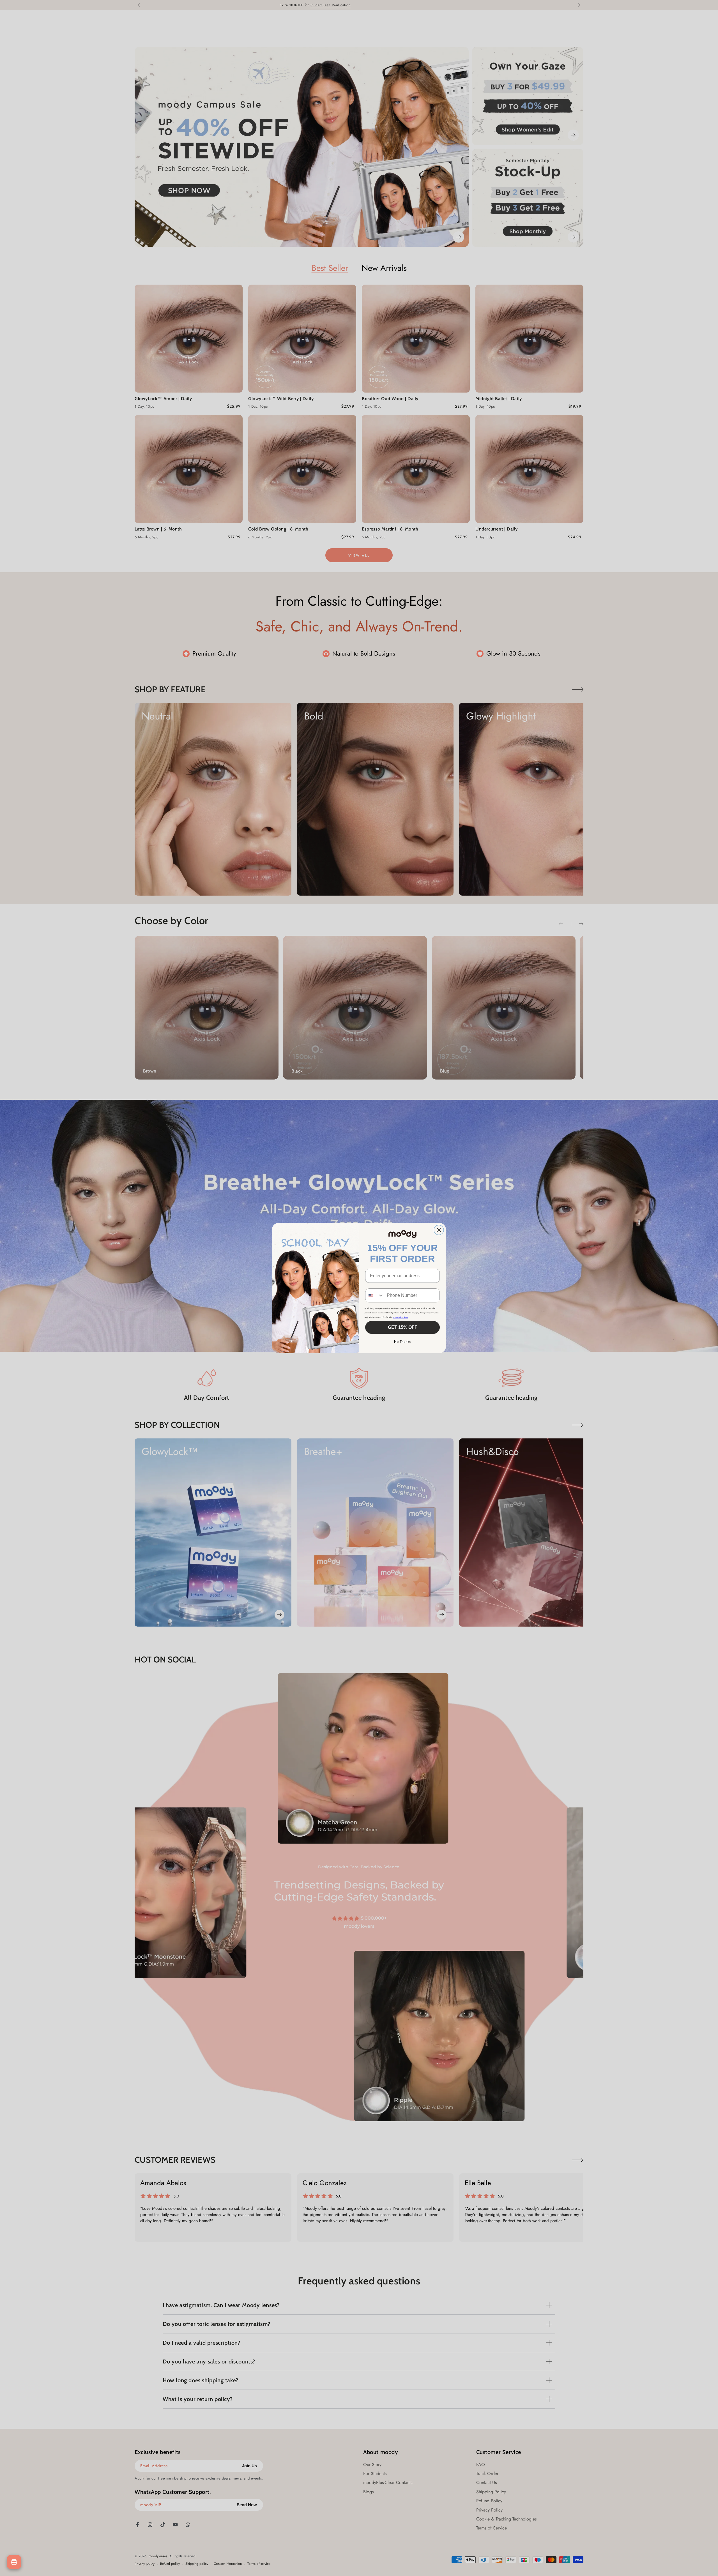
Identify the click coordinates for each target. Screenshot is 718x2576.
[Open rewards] (14, 2562)
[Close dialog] (439, 1230)
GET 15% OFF (403, 1327)
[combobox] (375, 1295)
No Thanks (403, 1342)
